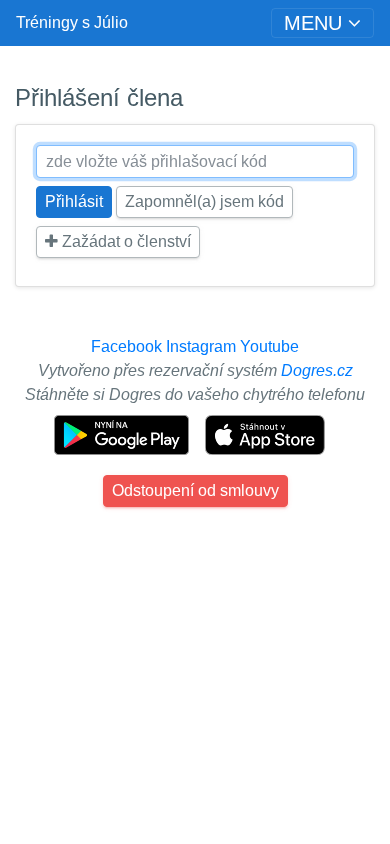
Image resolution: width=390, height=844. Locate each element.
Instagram (201, 346)
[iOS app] (265, 433)
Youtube (269, 346)
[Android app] (123, 433)
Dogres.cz (317, 370)
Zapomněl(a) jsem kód (204, 201)
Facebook (126, 346)
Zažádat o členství (124, 241)
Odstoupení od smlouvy (195, 490)
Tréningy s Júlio (72, 22)
